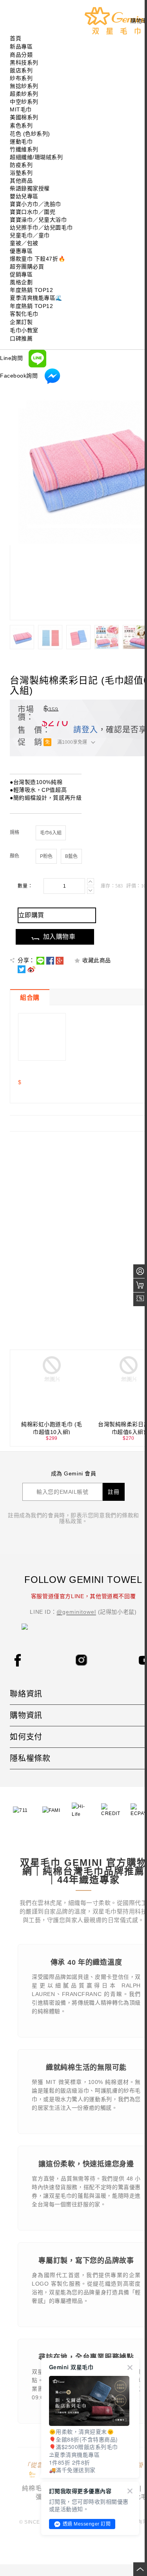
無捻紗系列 (24, 86)
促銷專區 (21, 274)
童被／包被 (24, 243)
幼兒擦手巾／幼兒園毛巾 (41, 227)
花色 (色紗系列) (30, 134)
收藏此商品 (97, 960)
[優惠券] (140, 1299)
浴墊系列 (21, 173)
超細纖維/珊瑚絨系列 (36, 157)
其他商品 (21, 181)
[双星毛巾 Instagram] (82, 1659)
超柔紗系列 (24, 94)
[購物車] (140, 1285)
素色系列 (21, 125)
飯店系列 (21, 70)
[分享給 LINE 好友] (40, 960)
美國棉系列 (24, 117)
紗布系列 (21, 78)
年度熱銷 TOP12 (32, 290)
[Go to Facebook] (18, 1660)
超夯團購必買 (27, 267)
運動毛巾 (21, 141)
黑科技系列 (24, 63)
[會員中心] (140, 1271)
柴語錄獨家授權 (30, 188)
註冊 (114, 1492)
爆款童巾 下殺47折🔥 (37, 259)
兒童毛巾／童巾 (30, 235)
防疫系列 (21, 165)
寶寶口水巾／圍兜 (33, 212)
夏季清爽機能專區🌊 (36, 298)
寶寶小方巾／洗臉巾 (35, 204)
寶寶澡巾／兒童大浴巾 (38, 220)
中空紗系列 (24, 102)
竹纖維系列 (24, 149)
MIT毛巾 (21, 109)
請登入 (85, 730)
